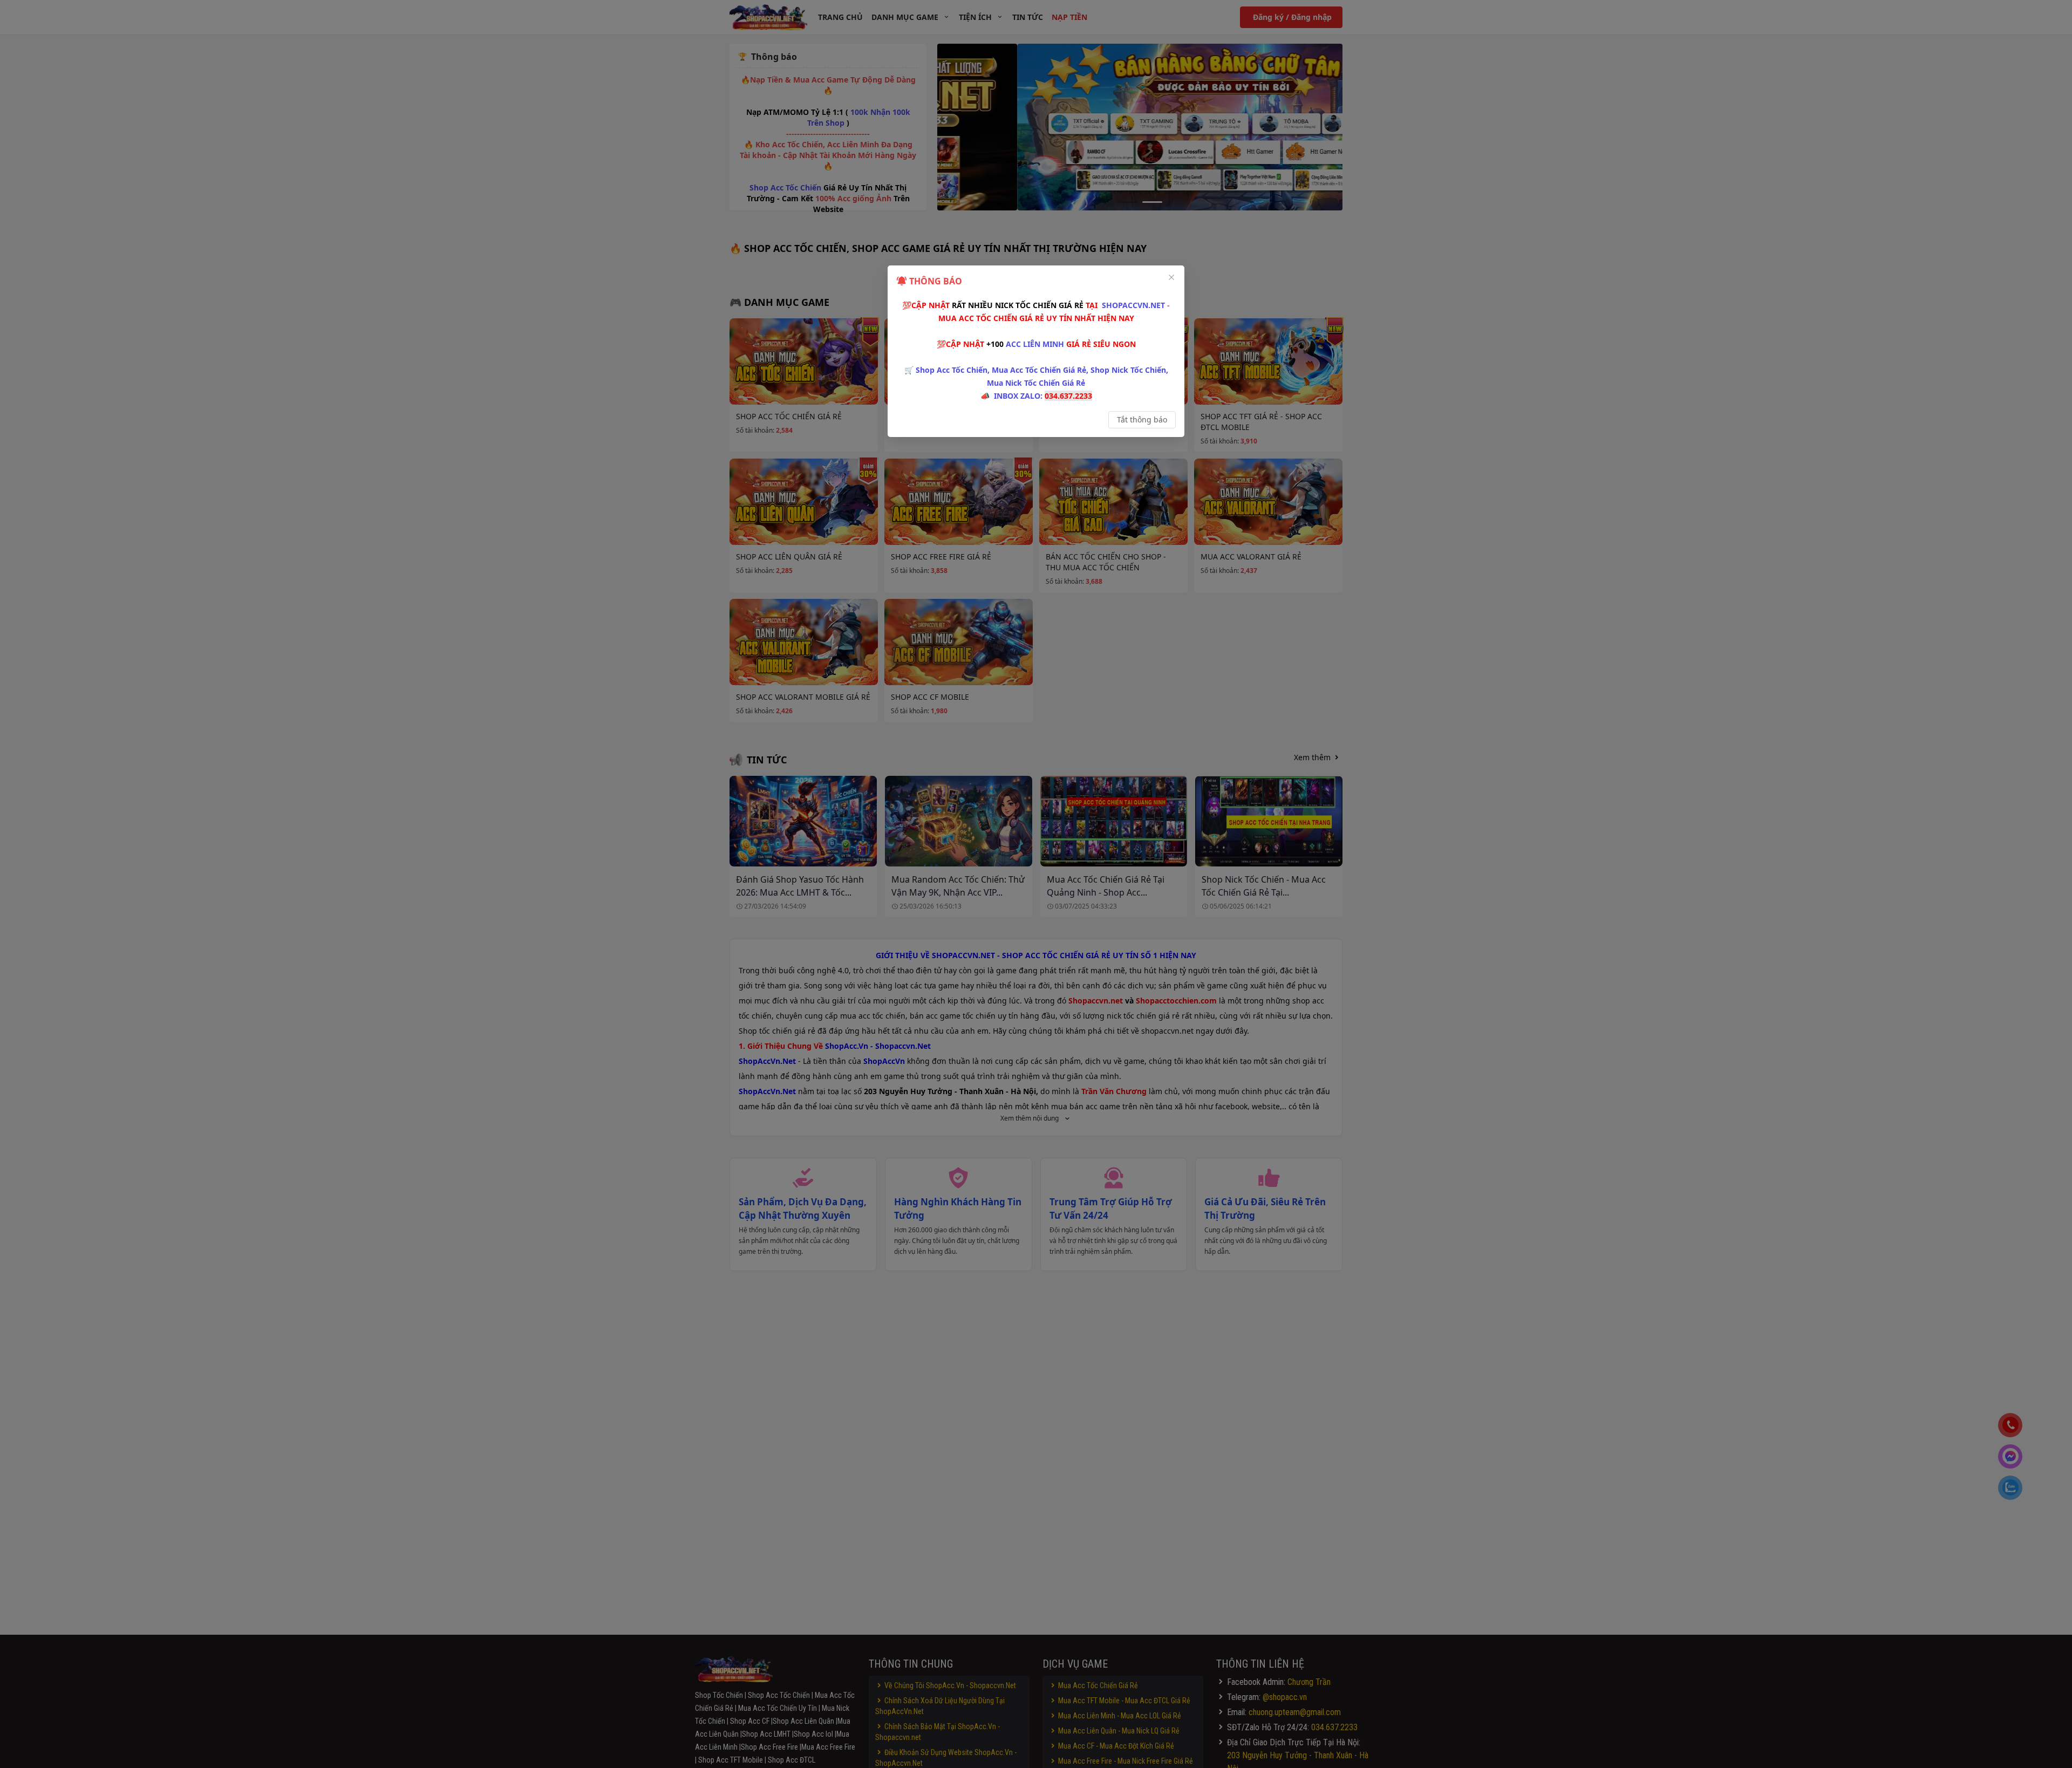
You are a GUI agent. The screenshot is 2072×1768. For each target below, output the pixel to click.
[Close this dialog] (1171, 278)
